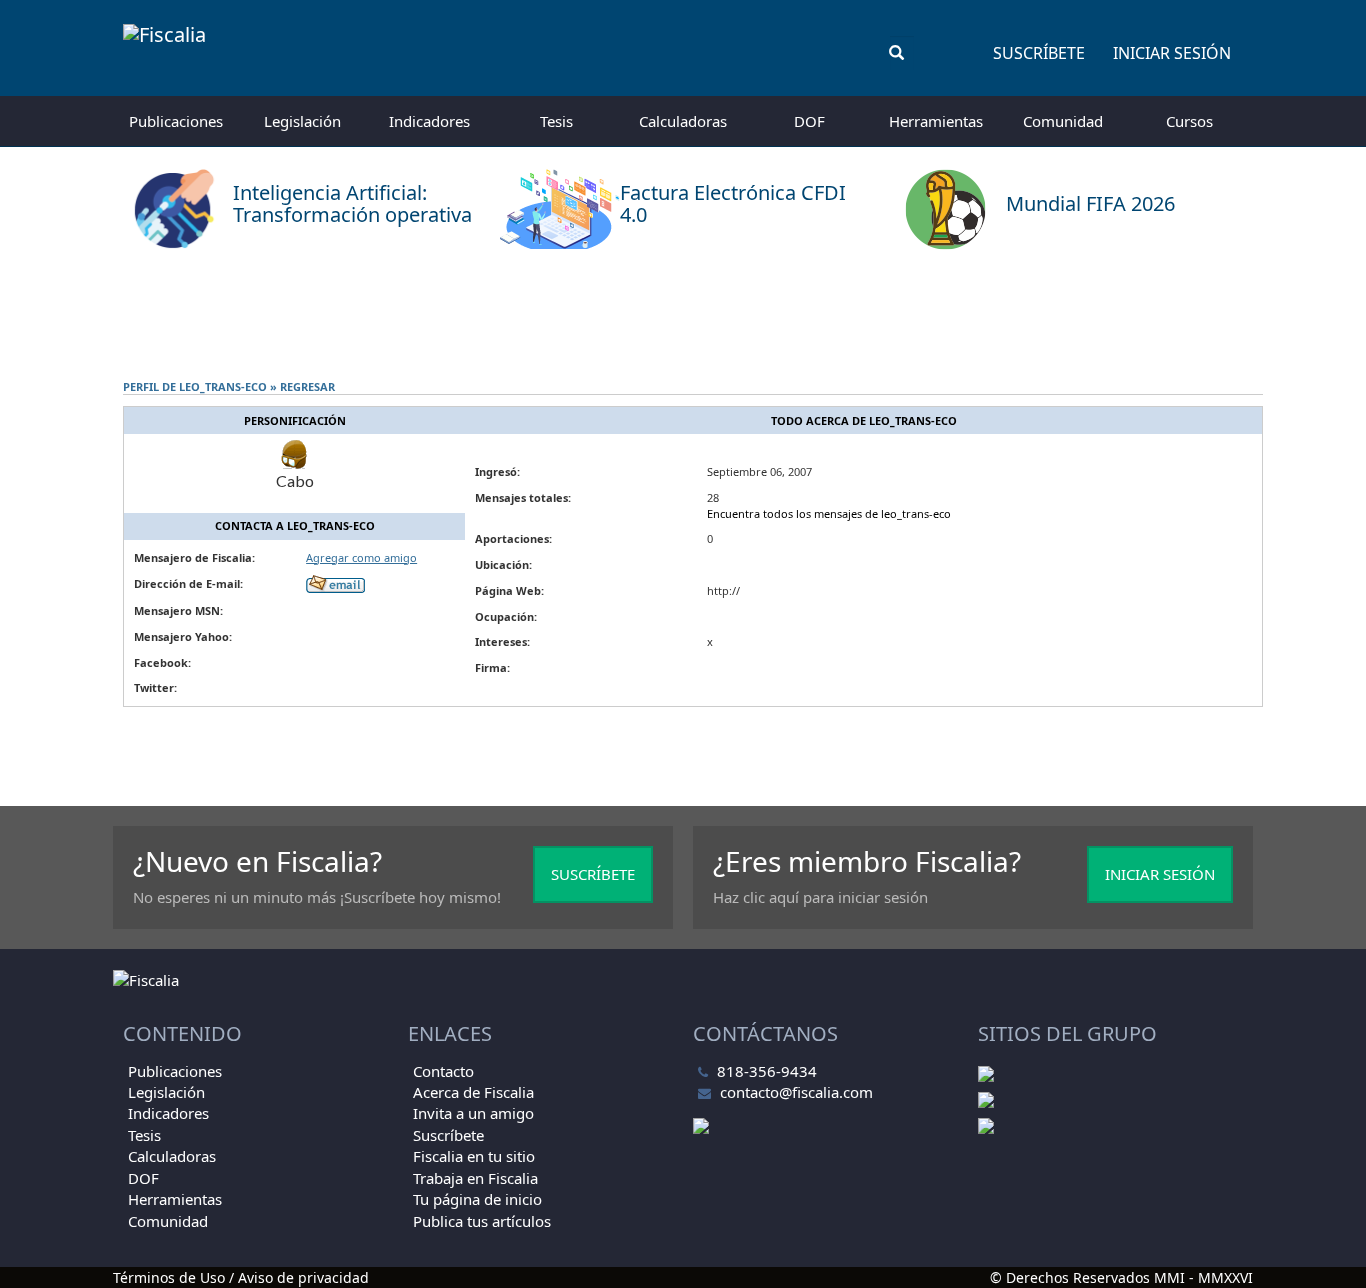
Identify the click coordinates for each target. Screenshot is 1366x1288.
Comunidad (1063, 121)
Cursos (1189, 121)
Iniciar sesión (1172, 53)
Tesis (556, 121)
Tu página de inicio (477, 1199)
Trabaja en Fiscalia (475, 1178)
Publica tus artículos (482, 1221)
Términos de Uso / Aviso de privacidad (241, 1277)
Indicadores (429, 121)
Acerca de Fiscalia (473, 1092)
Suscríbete (1039, 53)
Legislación (302, 121)
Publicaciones (176, 121)
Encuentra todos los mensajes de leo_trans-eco (829, 513)
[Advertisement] (683, 315)
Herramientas (936, 121)
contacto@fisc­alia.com (796, 1092)
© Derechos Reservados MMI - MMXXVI (1121, 1277)
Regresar (307, 386)
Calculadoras (683, 121)
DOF (809, 121)
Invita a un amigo (473, 1113)
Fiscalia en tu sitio (474, 1156)
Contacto (443, 1071)
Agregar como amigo (361, 557)
